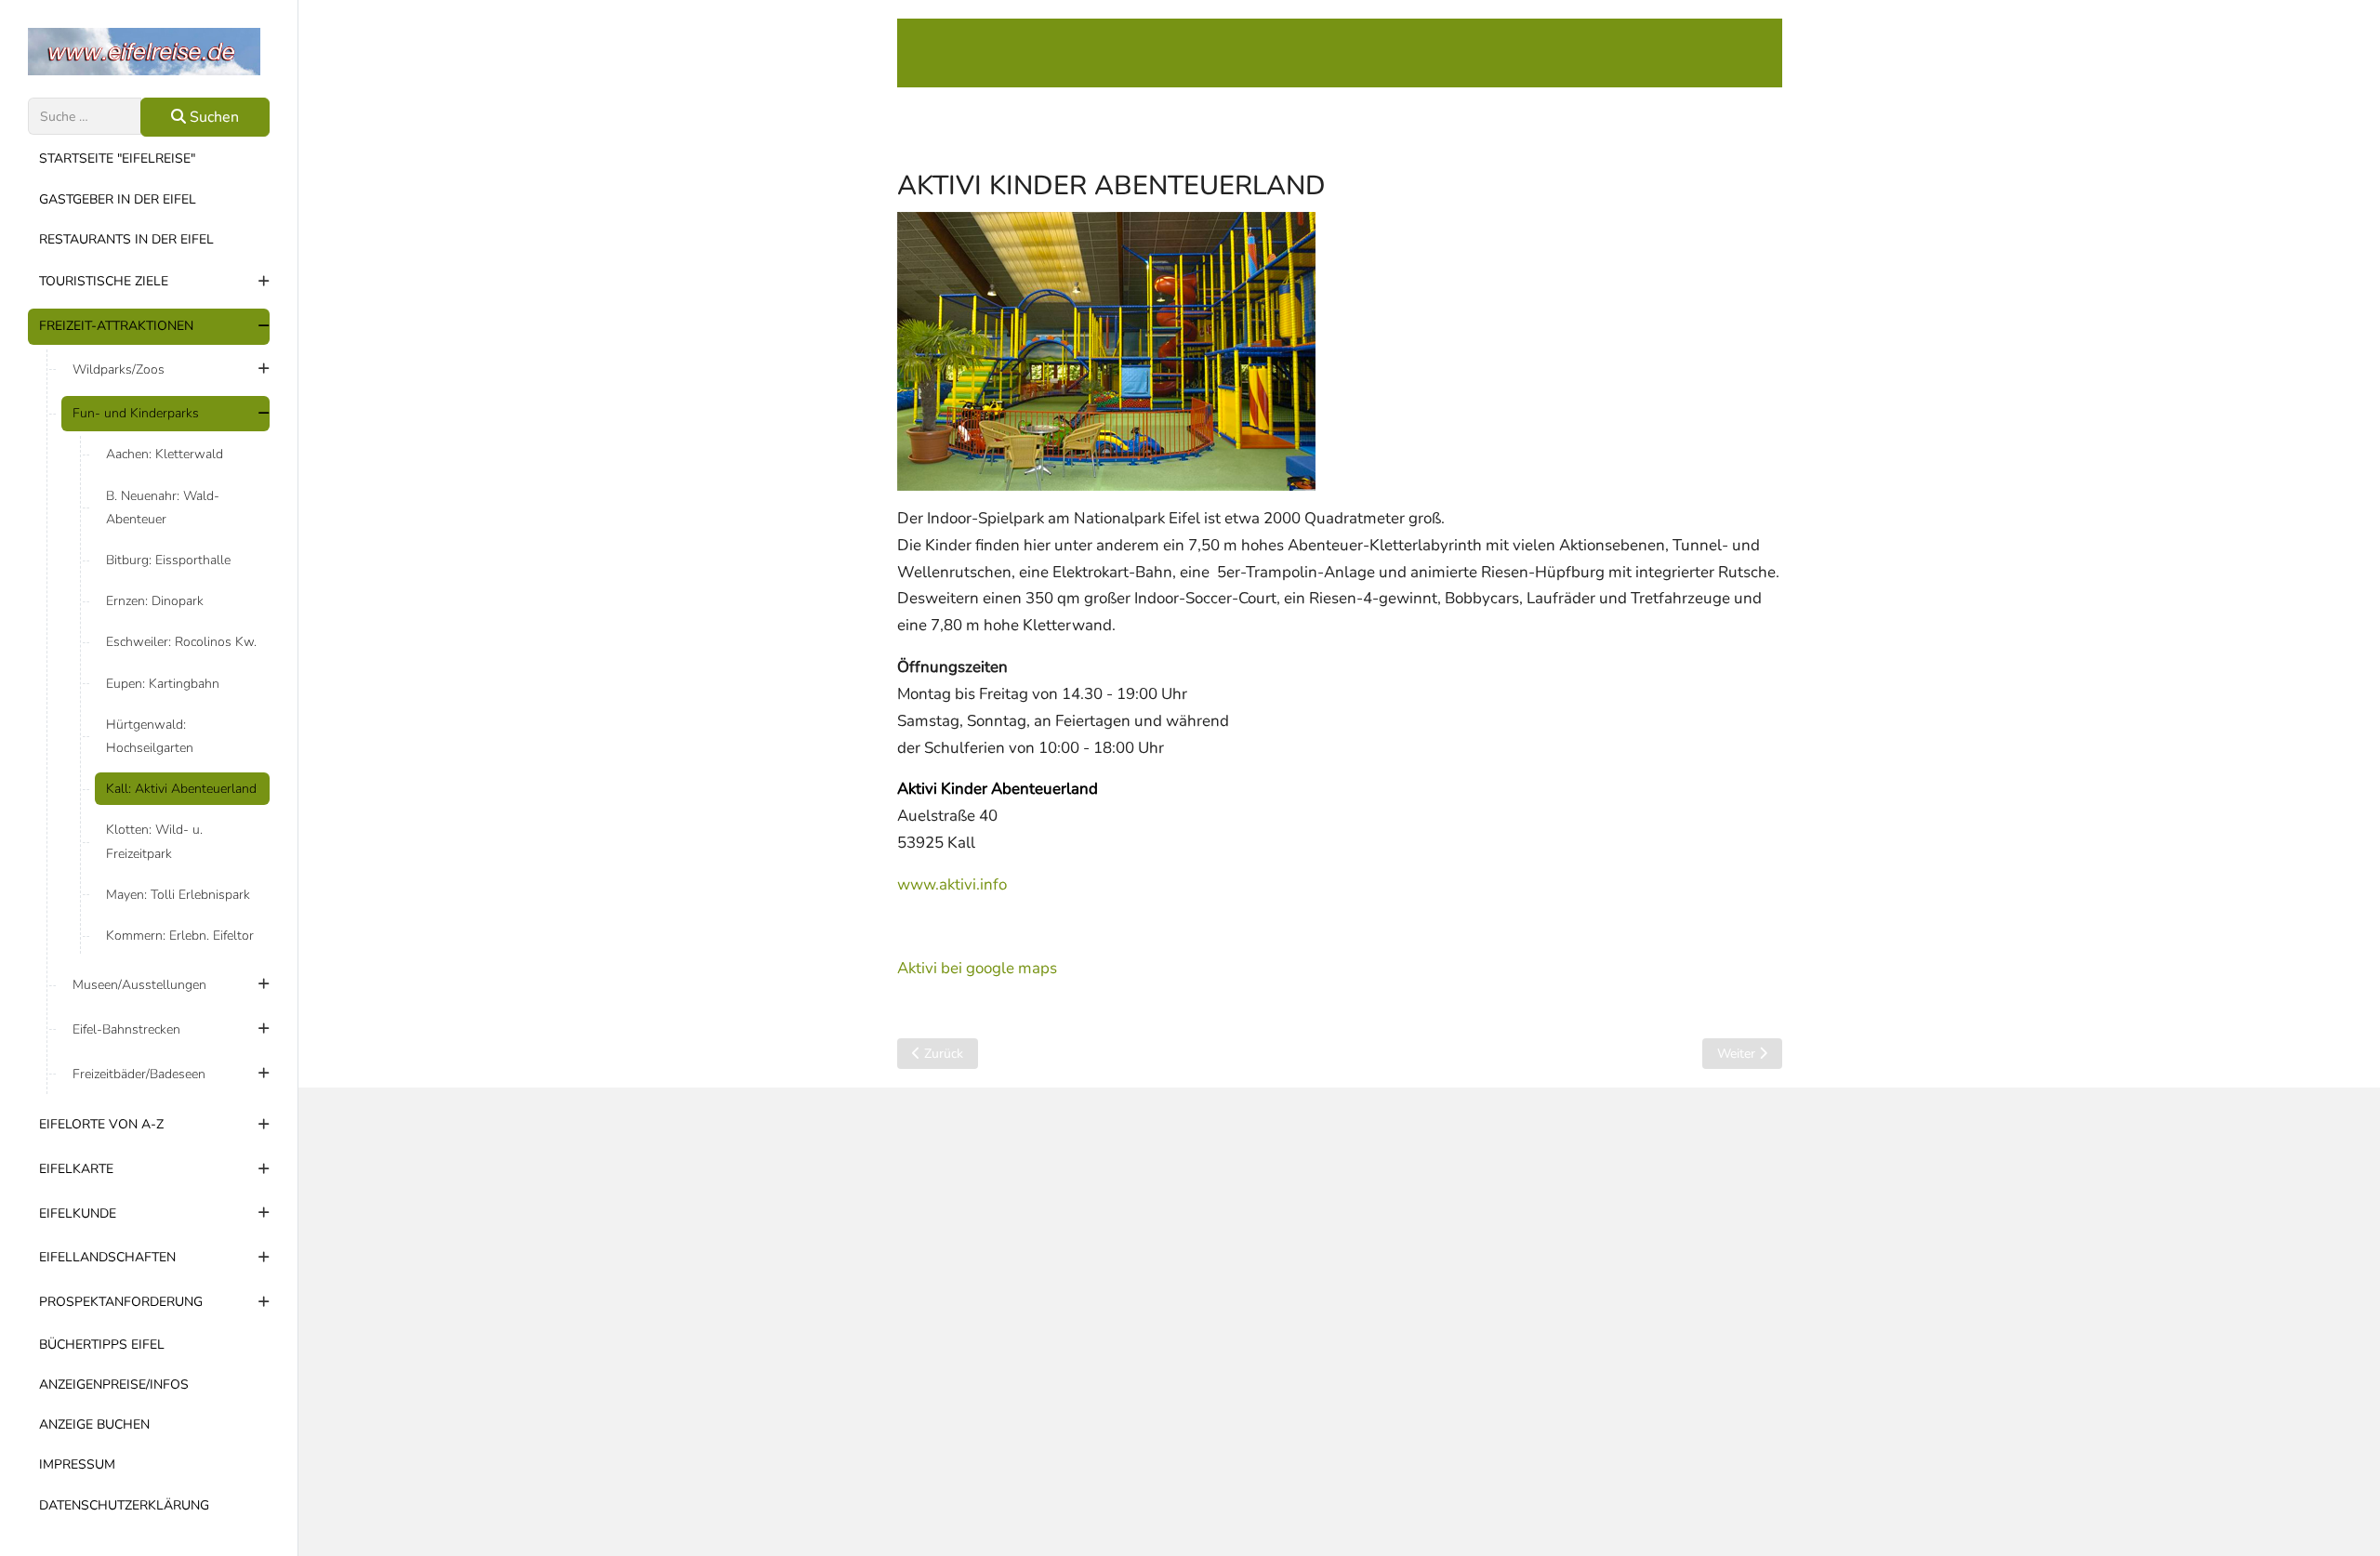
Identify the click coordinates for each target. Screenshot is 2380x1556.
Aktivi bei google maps (977, 968)
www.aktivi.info (952, 884)
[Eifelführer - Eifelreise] (149, 52)
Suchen (212, 117)
